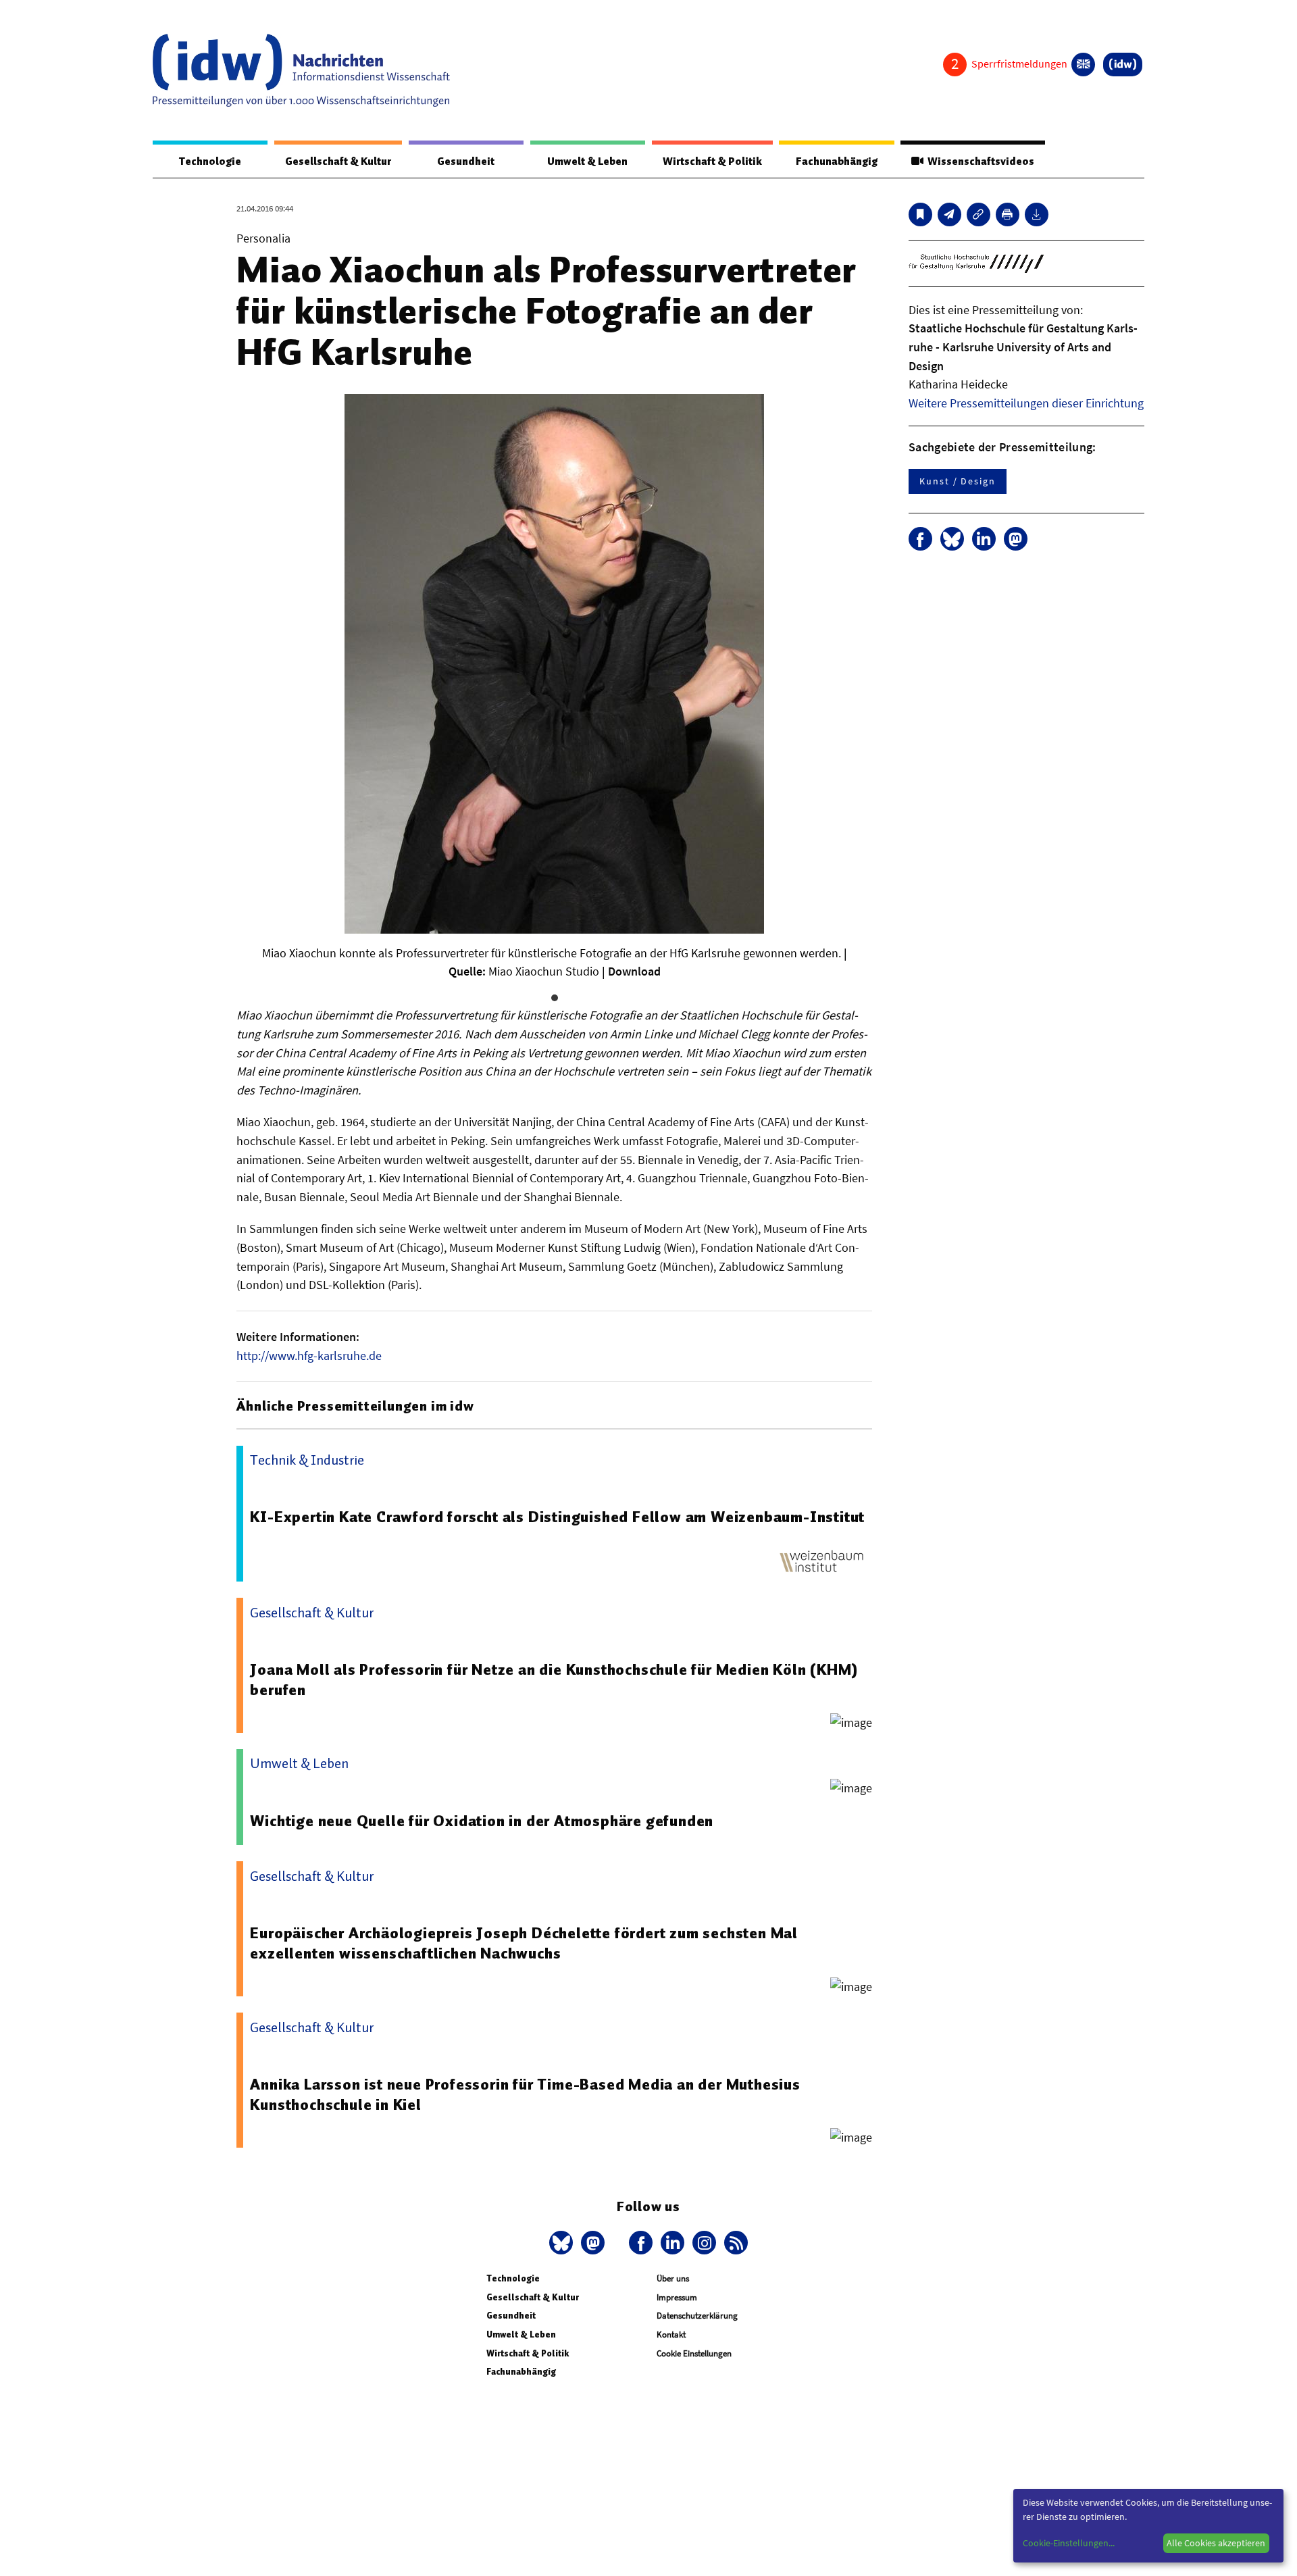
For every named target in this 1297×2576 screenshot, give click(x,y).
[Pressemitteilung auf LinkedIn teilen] (984, 539)
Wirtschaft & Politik (712, 161)
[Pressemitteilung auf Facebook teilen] (920, 539)
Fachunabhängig (837, 161)
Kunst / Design (958, 481)
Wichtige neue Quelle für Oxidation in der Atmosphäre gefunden (482, 1821)
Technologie (210, 161)
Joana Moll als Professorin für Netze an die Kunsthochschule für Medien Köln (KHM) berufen (554, 1680)
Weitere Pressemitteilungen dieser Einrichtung (1026, 403)
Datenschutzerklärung (697, 2316)
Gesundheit (466, 161)
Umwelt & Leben (587, 161)
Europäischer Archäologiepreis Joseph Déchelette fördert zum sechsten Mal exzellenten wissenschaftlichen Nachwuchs (524, 1943)
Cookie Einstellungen (694, 2353)
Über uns (673, 2278)
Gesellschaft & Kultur (338, 161)
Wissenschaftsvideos (979, 161)
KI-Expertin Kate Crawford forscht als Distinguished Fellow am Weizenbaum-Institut (557, 1517)
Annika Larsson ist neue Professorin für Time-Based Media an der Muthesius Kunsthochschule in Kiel (525, 2094)
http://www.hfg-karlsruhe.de (309, 1356)
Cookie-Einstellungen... (1069, 2543)
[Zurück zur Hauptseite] (1123, 65)
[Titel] (920, 214)
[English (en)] (1083, 65)
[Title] (978, 214)
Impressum (677, 2297)
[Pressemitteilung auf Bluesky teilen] (952, 539)
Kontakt (671, 2334)
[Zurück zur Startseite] (301, 70)
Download (634, 971)
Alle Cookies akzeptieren (1216, 2543)
